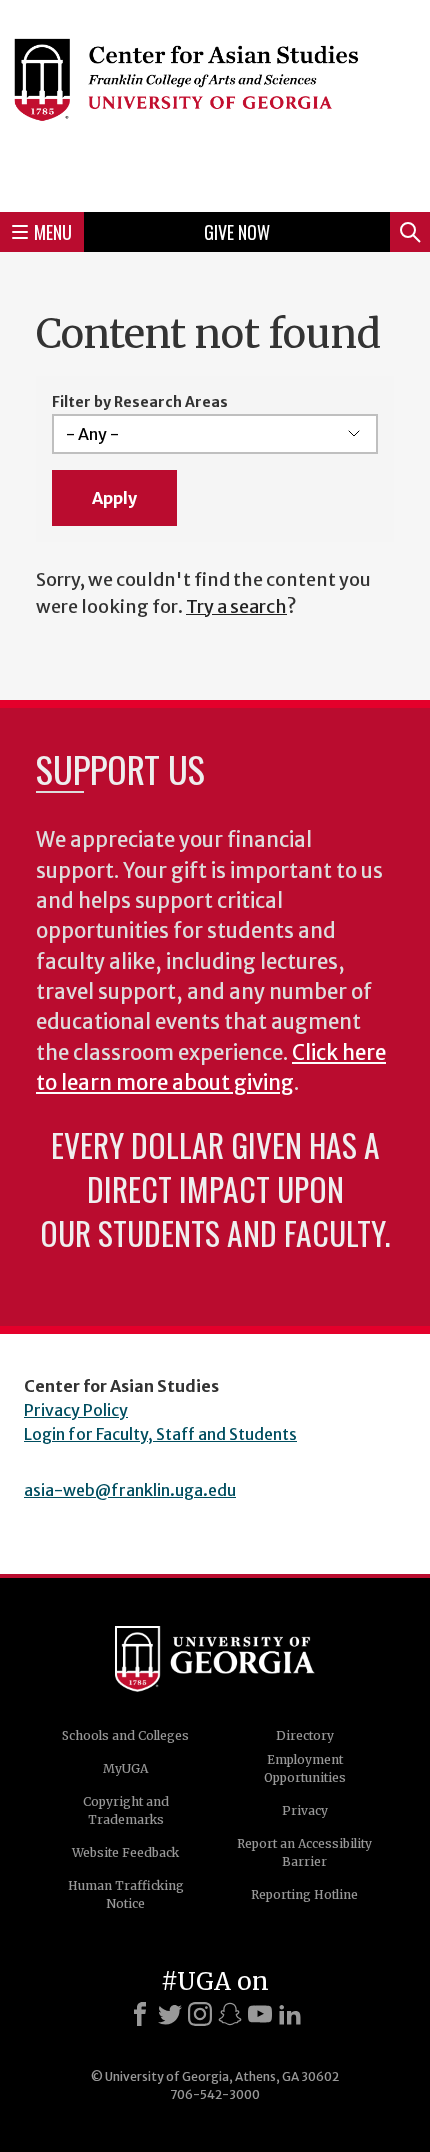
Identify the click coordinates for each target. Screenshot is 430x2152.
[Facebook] (140, 2014)
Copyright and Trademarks (126, 1810)
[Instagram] (200, 2014)
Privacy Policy (76, 1410)
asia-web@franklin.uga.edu (130, 1490)
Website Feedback (125, 1852)
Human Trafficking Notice (126, 1894)
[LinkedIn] (290, 2014)
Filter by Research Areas (140, 402)
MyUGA (125, 1768)
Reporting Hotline (304, 1894)
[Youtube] (260, 2014)
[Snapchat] (230, 2014)
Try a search (236, 606)
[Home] (215, 103)
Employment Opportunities (305, 1768)
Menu (53, 232)
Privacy (305, 1810)
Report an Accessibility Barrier (304, 1852)
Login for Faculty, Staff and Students (160, 1434)
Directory (305, 1735)
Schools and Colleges (125, 1735)
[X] (170, 2014)
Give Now (237, 232)
